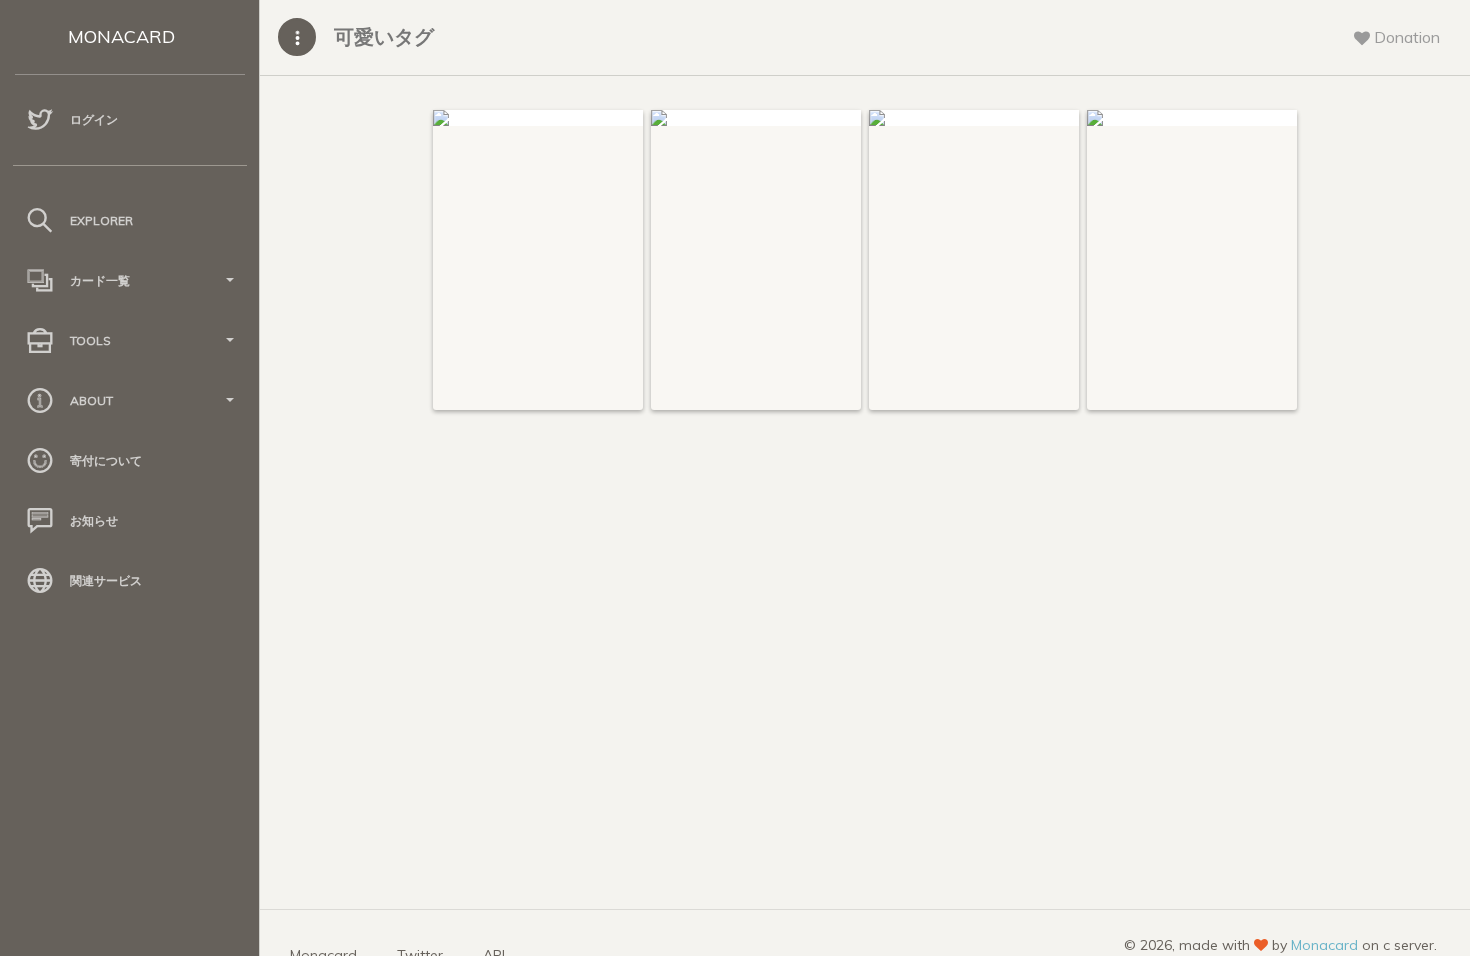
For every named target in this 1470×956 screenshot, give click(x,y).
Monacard (1324, 945)
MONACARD (121, 36)
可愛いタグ (384, 36)
